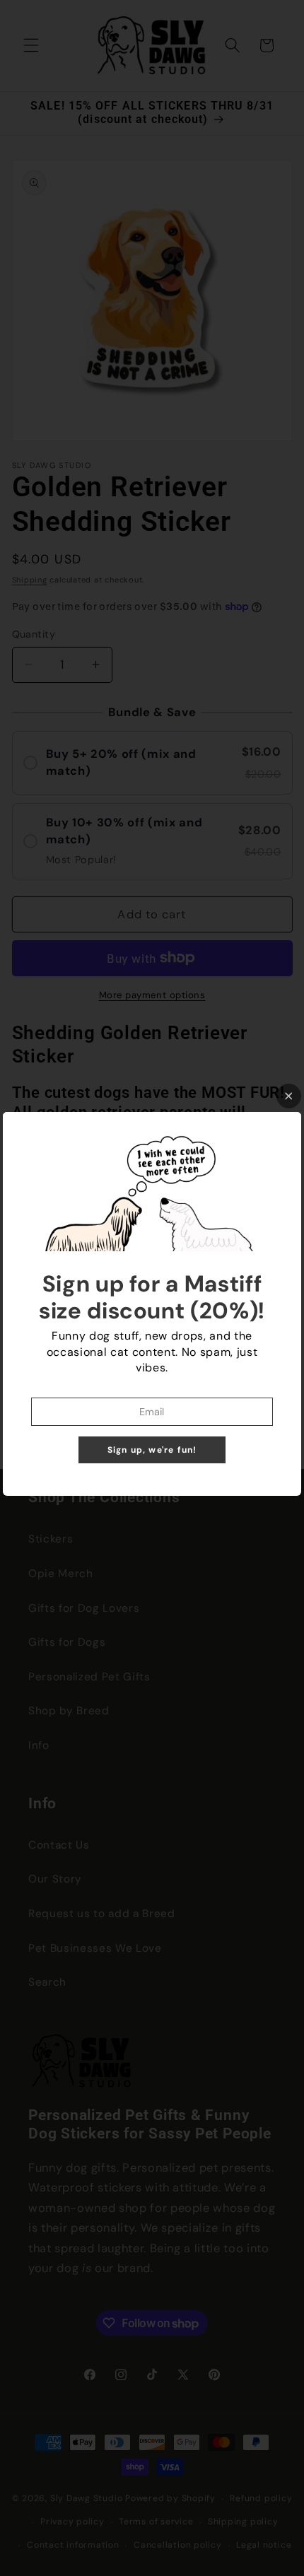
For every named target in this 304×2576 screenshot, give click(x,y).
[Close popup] (289, 1096)
